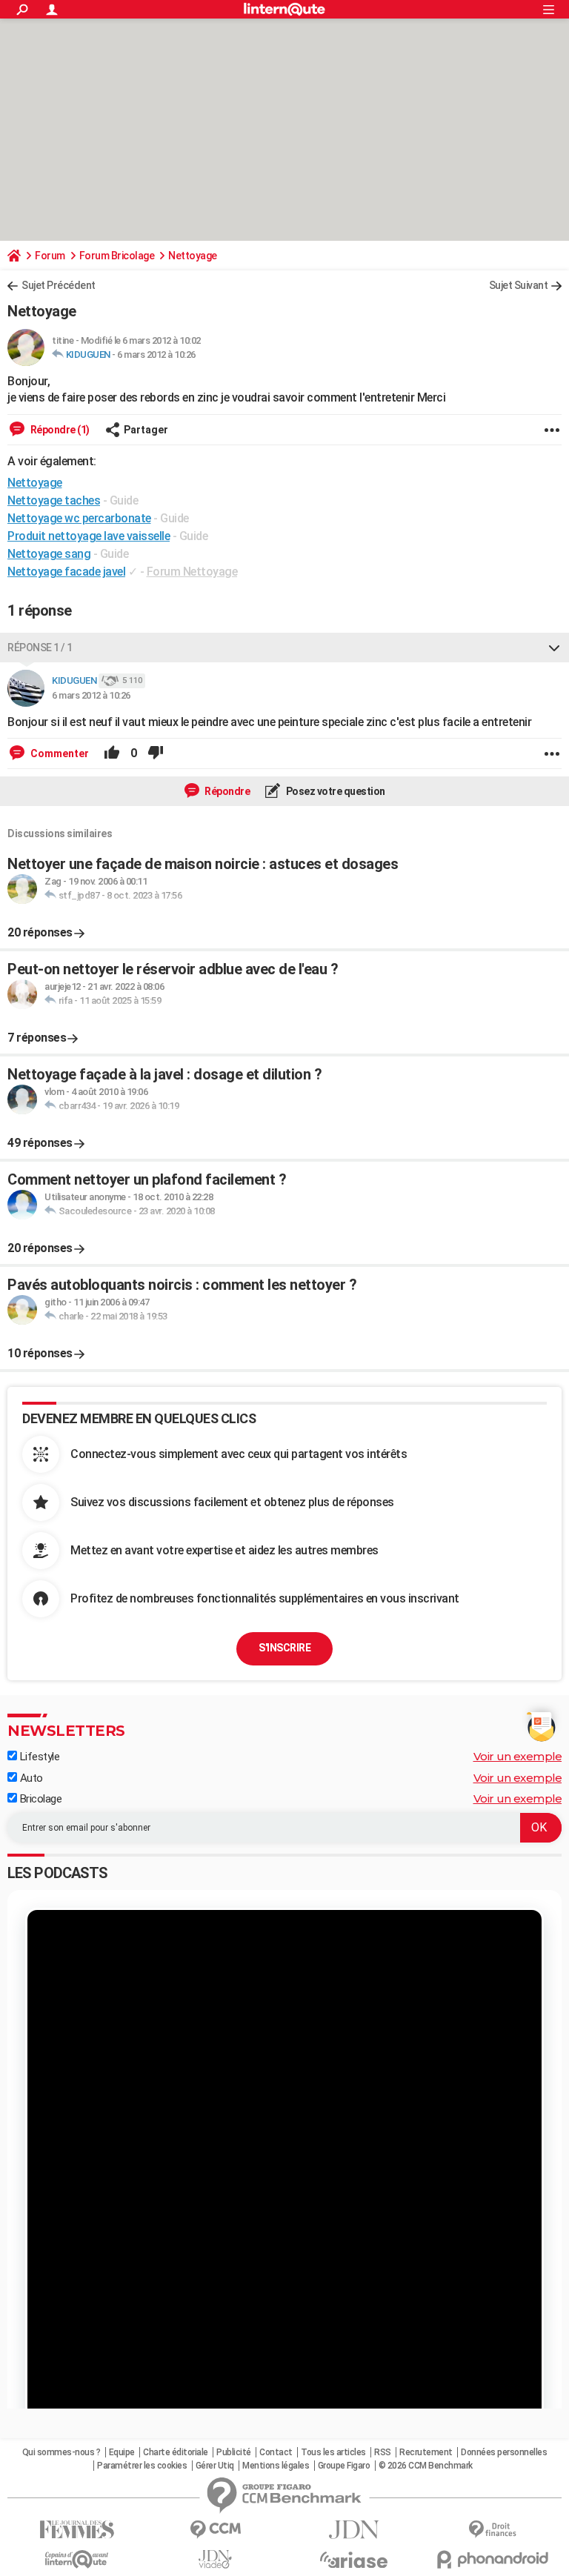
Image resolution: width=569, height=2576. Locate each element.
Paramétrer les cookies (142, 2466)
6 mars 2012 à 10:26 (156, 355)
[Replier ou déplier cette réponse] (554, 648)
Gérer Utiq (215, 2466)
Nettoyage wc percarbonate (79, 518)
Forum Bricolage (117, 256)
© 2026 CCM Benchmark (426, 2466)
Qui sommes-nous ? (61, 2452)
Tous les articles (333, 2452)
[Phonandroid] (492, 2559)
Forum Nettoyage (192, 572)
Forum (50, 256)
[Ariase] (354, 2560)
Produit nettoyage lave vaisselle (89, 536)
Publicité (234, 2452)
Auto (30, 1778)
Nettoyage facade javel (66, 572)
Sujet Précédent (59, 285)
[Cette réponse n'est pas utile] (156, 753)
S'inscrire (284, 1648)
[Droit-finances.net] (492, 2530)
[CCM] (215, 2530)
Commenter (59, 753)
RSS (383, 2452)
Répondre (227, 791)
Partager (146, 430)
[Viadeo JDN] (215, 2559)
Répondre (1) (59, 430)
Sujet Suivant (519, 285)
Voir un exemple (518, 1756)
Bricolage (39, 1799)
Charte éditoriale (176, 2452)
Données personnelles (504, 2452)
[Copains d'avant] (77, 2559)
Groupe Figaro (344, 2466)
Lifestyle (38, 1757)
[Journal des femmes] (77, 2530)
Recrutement (426, 2452)
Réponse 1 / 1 (40, 648)
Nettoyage (193, 256)
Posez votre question (335, 791)
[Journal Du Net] (354, 2530)
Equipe (122, 2452)
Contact (276, 2452)
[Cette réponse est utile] (112, 753)
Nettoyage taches (54, 500)
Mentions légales (276, 2466)
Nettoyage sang (49, 554)
